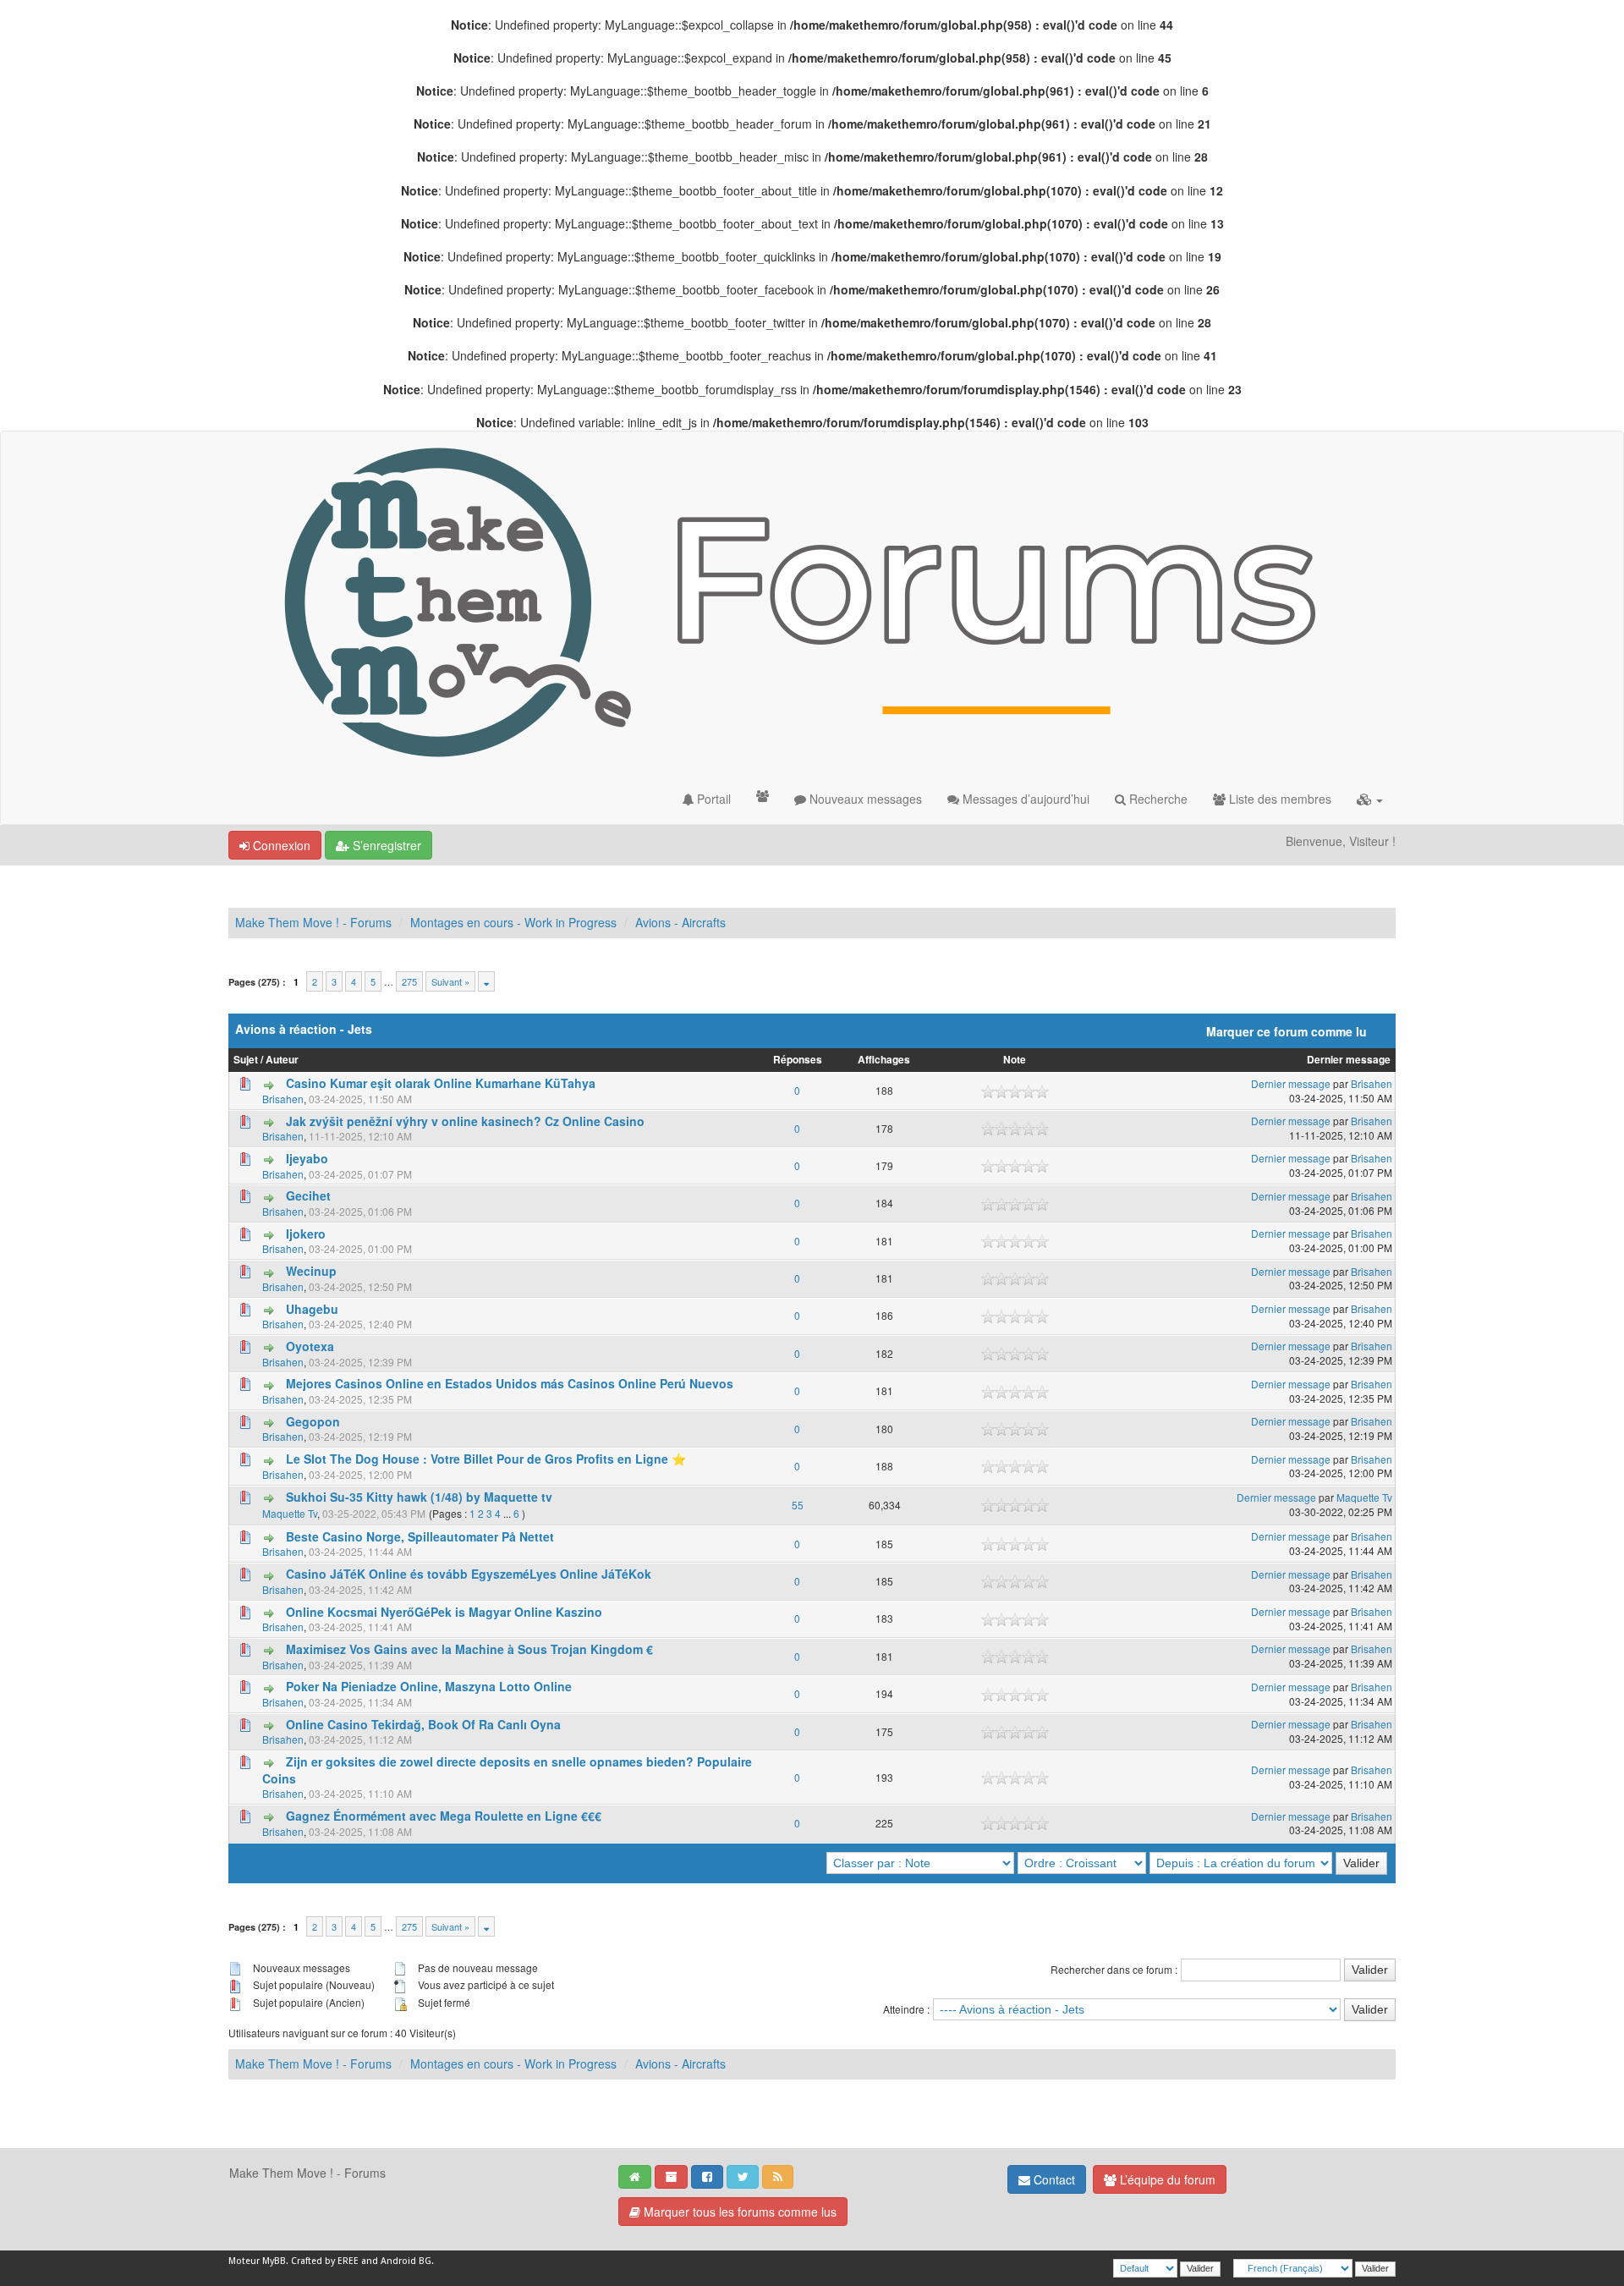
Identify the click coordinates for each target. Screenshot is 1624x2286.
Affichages (884, 1060)
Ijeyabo (307, 1158)
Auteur (282, 1060)
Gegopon (313, 1421)
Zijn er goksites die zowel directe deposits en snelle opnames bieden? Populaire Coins (507, 1770)
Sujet (246, 1060)
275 (409, 981)
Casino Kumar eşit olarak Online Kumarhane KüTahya (441, 1083)
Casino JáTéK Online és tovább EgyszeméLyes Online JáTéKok (469, 1574)
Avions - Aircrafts (680, 922)
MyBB (274, 2261)
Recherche (1157, 799)
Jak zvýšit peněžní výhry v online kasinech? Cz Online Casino (465, 1121)
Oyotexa (310, 1346)
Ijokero (306, 1234)
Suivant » (450, 981)
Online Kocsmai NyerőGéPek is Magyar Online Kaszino (444, 1612)
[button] (1370, 799)
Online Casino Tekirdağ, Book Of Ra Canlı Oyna (423, 1724)
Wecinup (311, 1271)
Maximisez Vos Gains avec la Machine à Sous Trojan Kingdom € (469, 1649)
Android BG (406, 2261)
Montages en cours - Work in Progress (513, 922)
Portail (712, 799)
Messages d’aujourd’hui (1024, 799)
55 (798, 1505)
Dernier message (1349, 1060)
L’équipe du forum (1166, 2179)
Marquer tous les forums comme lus (738, 2212)
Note (1015, 1060)
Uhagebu (312, 1309)
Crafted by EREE (325, 2261)
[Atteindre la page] (486, 981)
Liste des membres (1278, 799)
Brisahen (283, 1099)
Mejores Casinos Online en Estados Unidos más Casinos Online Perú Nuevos (510, 1383)
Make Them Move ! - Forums (313, 922)
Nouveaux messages (864, 799)
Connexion (280, 845)
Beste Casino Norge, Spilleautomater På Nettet (420, 1536)
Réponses (798, 1060)
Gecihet (308, 1195)
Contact (1053, 2179)
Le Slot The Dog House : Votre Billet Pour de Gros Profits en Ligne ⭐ (486, 1459)
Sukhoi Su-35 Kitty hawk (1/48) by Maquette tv (419, 1497)
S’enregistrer (385, 845)
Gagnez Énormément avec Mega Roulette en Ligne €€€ (444, 1816)
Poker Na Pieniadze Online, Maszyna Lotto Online (429, 1686)
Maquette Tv (290, 1513)
